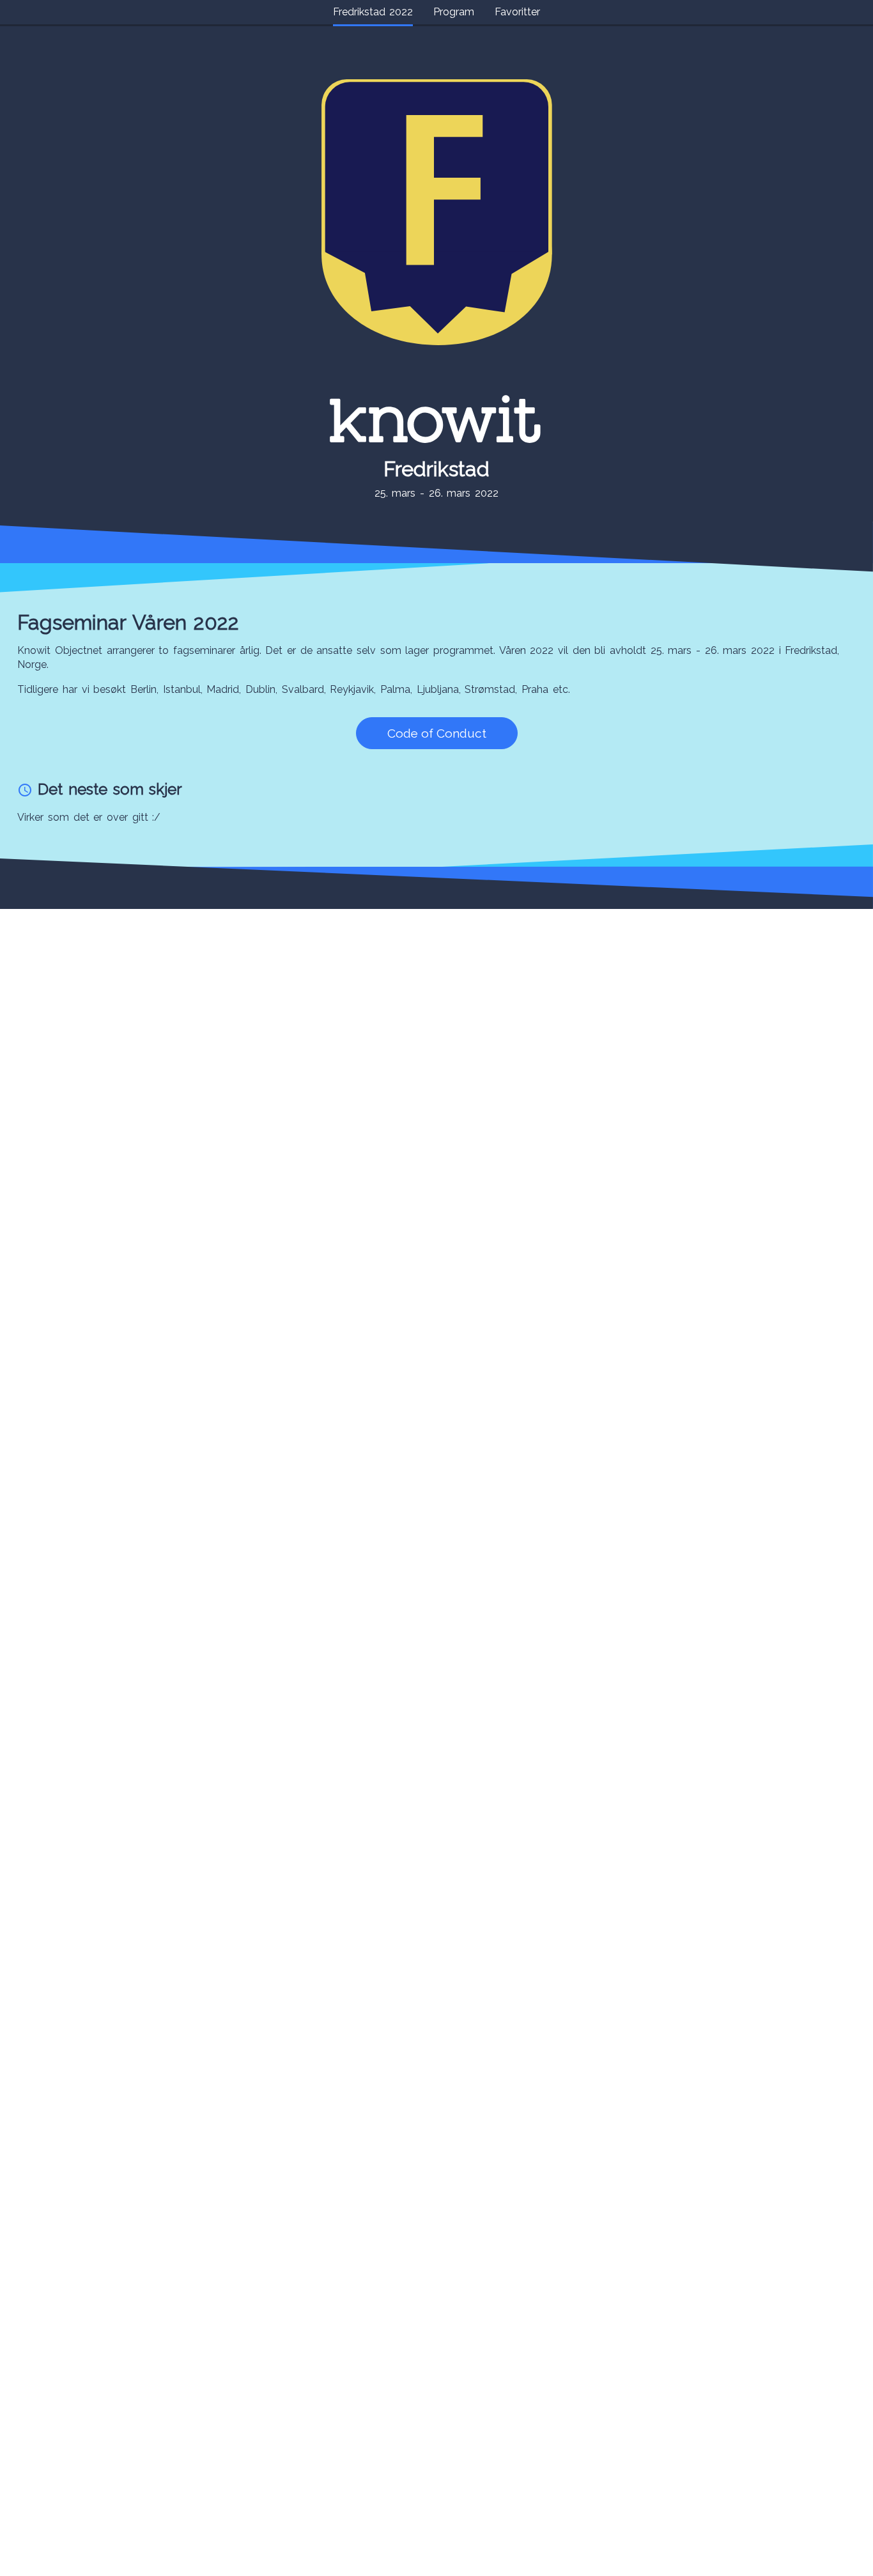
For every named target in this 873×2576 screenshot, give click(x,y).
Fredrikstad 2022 (373, 12)
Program (454, 12)
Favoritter (517, 12)
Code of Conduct (437, 733)
